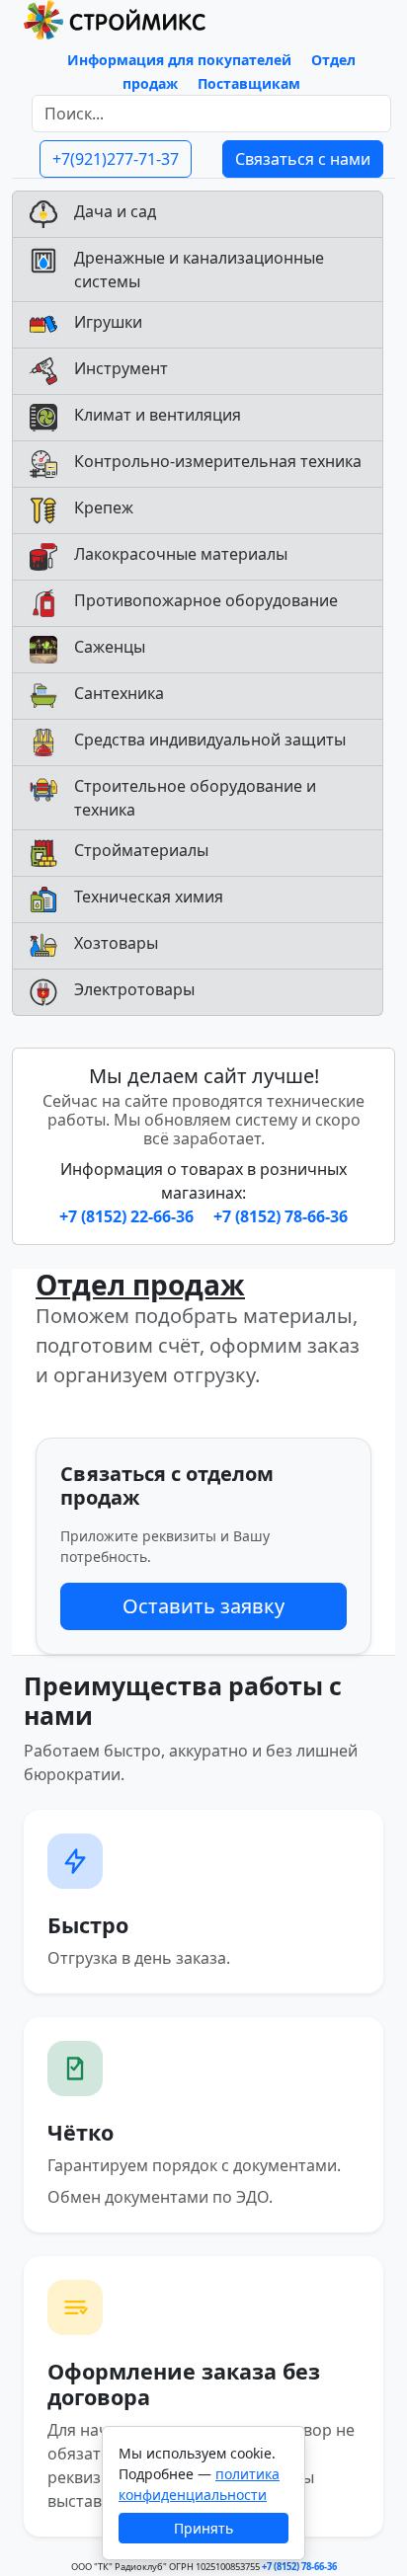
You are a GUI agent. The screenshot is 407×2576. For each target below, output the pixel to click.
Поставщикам (249, 83)
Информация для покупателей (179, 60)
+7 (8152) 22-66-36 (128, 1216)
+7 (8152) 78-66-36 (281, 1216)
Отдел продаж (140, 1285)
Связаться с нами (303, 159)
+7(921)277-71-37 (116, 159)
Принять (203, 2528)
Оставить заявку (203, 1606)
